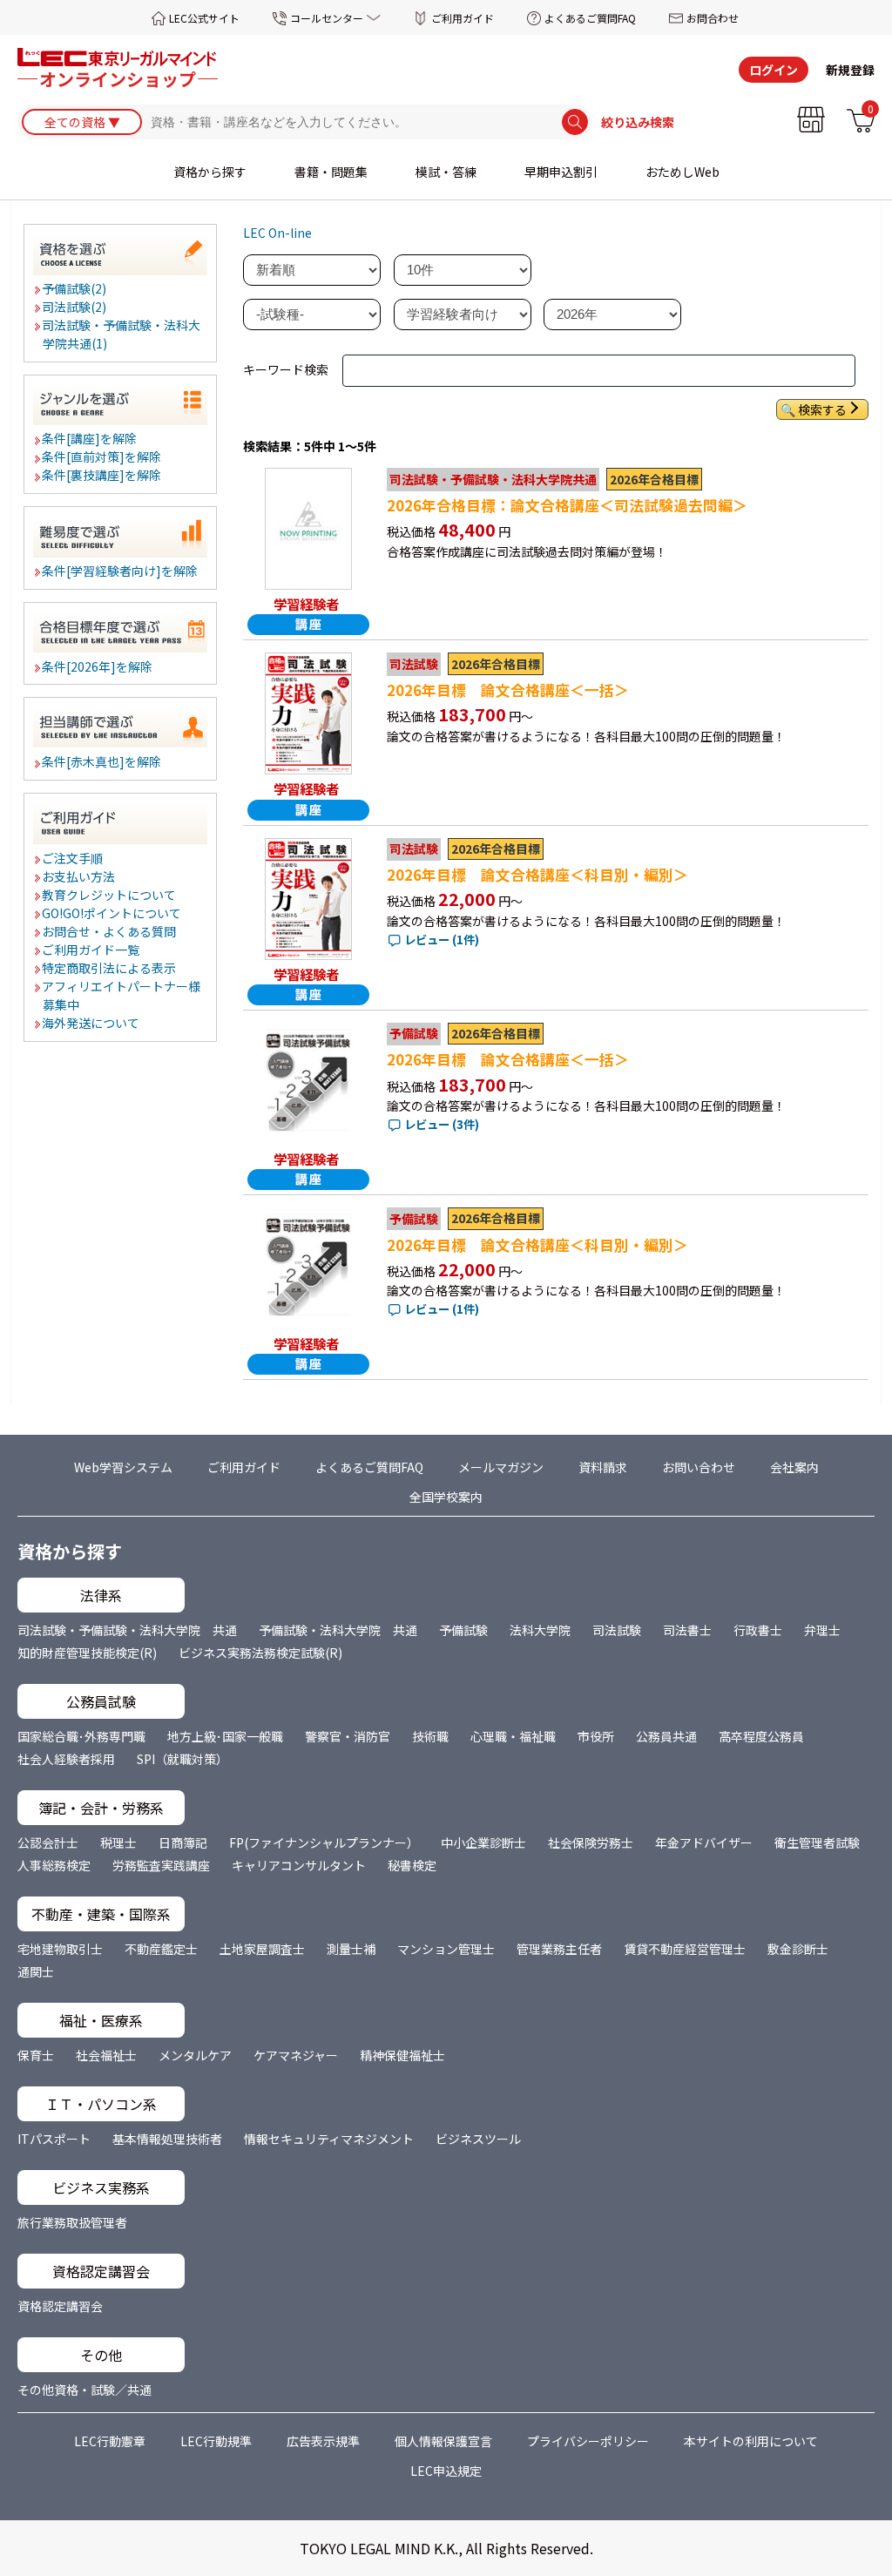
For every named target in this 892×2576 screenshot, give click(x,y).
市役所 (596, 1736)
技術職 (430, 1736)
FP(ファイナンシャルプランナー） (324, 1842)
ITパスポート (54, 2139)
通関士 (36, 1971)
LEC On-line (277, 233)
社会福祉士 (106, 2055)
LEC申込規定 (446, 2471)
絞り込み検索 (638, 122)
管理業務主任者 (559, 1949)
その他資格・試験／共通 (84, 2390)
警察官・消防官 (348, 1736)
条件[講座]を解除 (90, 438)
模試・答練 (446, 172)
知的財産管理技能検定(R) (87, 1653)
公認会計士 (48, 1842)
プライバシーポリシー (588, 2441)
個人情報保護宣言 (443, 2441)
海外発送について (91, 1023)
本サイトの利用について (751, 2441)
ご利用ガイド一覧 (91, 950)
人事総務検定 (54, 1865)
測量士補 (351, 1949)
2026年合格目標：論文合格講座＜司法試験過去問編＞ (567, 505)
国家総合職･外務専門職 (81, 1736)
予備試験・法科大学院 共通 (338, 1630)
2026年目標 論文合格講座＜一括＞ (508, 690)
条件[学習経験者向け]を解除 (121, 571)
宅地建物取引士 (60, 1949)
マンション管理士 (446, 1949)
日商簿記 (183, 1842)
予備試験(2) (75, 288)
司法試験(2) (75, 307)
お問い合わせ (699, 1467)
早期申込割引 (561, 172)
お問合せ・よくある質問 (110, 931)
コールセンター (327, 18)
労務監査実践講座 (161, 1865)
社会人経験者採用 (66, 1759)
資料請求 (603, 1467)
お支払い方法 (79, 876)
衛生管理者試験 (817, 1842)
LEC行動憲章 (110, 2441)
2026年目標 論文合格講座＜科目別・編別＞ (537, 875)
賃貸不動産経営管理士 (685, 1949)
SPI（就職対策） (182, 1759)
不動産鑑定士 (161, 1949)
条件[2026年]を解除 (98, 666)
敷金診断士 (798, 1949)
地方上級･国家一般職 (225, 1736)
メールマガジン (501, 1467)
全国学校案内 (446, 1497)
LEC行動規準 (216, 2441)
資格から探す (210, 172)
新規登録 (850, 70)
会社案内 (794, 1467)
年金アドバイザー (704, 1842)
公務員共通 (666, 1736)
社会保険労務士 (591, 1842)
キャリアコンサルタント (299, 1865)
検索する (822, 409)
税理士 (118, 1842)
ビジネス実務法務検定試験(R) (260, 1653)
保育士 (36, 2055)
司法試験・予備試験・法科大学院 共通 (127, 1630)
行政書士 (758, 1630)
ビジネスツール (478, 2139)
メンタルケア (195, 2055)
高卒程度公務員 (761, 1736)
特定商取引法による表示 (110, 968)
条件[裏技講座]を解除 (102, 475)
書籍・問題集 (331, 172)
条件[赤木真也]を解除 (102, 761)
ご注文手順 (73, 858)
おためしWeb (683, 172)
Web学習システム (123, 1467)
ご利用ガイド (463, 18)
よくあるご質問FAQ (590, 18)
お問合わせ (713, 18)
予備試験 (463, 1630)
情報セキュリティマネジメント (329, 2139)
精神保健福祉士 (402, 2055)
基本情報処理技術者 (167, 2139)
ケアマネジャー (296, 2055)
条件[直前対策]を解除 (102, 456)
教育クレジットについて (110, 895)
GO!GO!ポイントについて (112, 913)
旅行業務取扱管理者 (72, 2222)
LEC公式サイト (204, 18)
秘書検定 (412, 1865)
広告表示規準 (323, 2441)
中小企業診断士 (483, 1842)
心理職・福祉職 (513, 1736)
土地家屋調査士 (262, 1949)
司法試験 (617, 1630)
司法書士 (687, 1630)
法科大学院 (540, 1630)
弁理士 (822, 1630)
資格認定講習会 (60, 2306)
